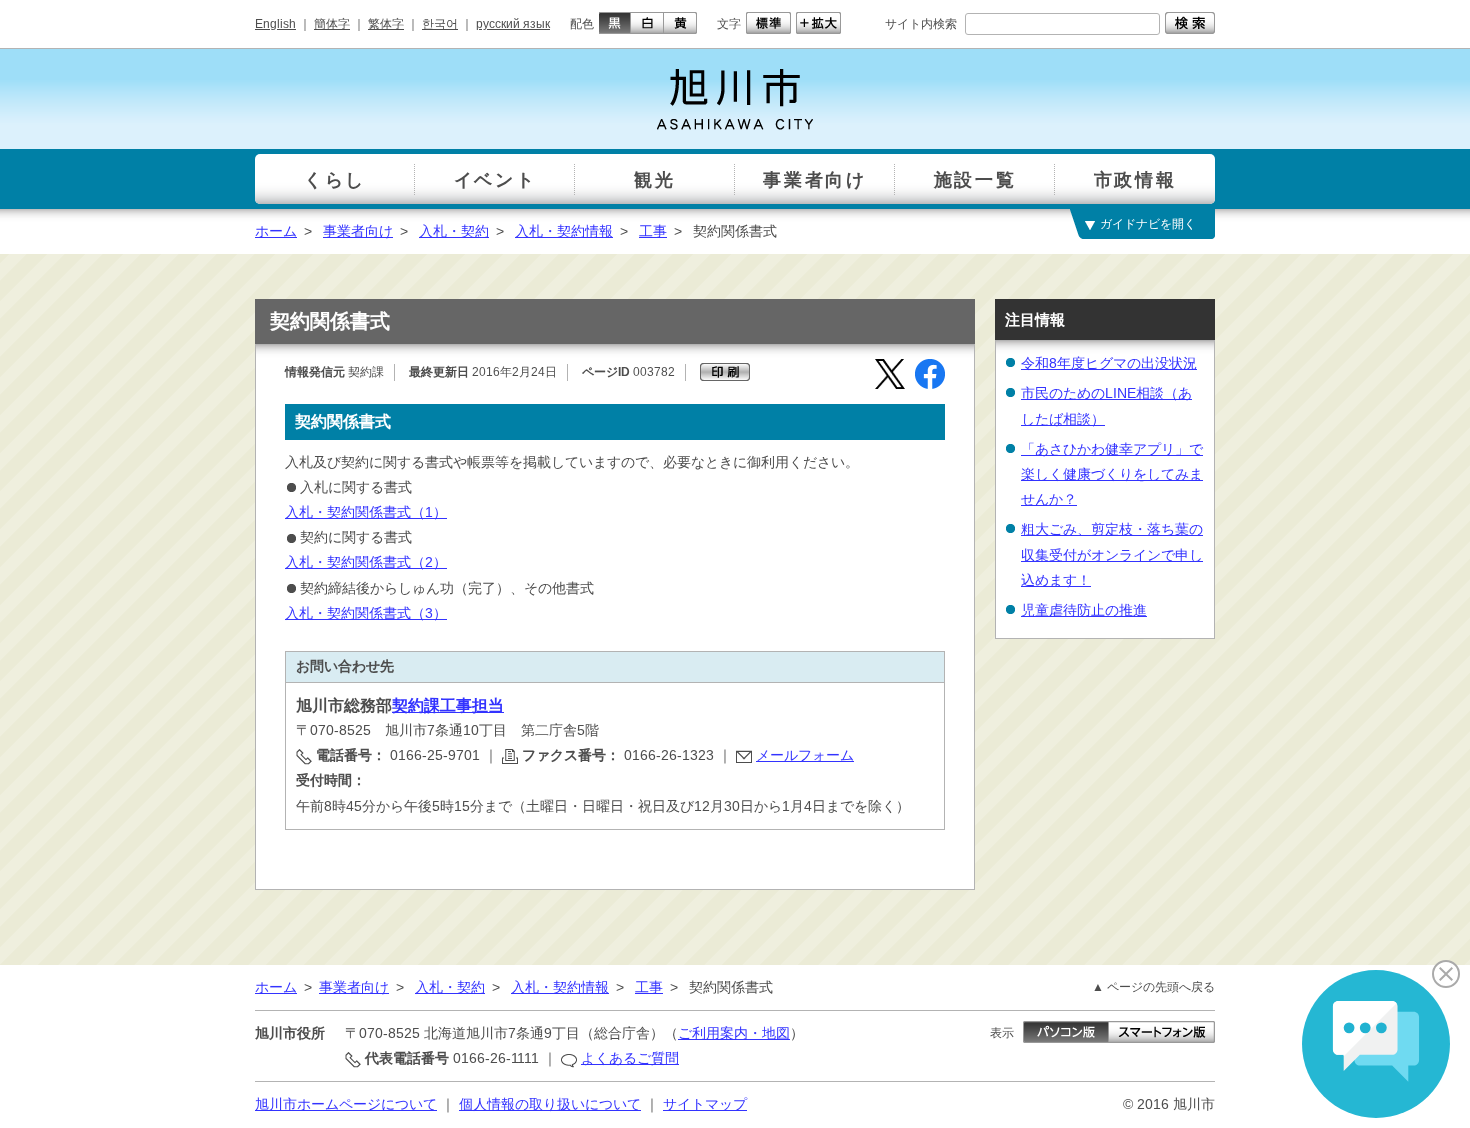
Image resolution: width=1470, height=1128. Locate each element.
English (275, 24)
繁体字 (386, 24)
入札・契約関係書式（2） (366, 562)
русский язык (513, 24)
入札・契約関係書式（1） (366, 512)
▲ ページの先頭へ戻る (1153, 987)
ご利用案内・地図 (734, 1033)
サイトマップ (705, 1104)
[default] (766, 23)
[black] (612, 23)
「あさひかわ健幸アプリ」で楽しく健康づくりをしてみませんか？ (1112, 474)
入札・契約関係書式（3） (366, 613)
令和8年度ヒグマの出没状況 (1109, 363)
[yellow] (680, 23)
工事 (653, 231)
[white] (647, 23)
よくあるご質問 (630, 1058)
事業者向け (358, 231)
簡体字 (332, 24)
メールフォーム (805, 755)
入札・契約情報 (564, 231)
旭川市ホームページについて (346, 1104)
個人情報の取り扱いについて (550, 1104)
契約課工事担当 (448, 705)
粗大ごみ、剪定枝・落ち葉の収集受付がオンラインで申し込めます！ (1112, 554)
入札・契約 (454, 231)
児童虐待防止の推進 (1084, 610)
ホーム (276, 231)
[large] (816, 23)
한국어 (440, 24)
